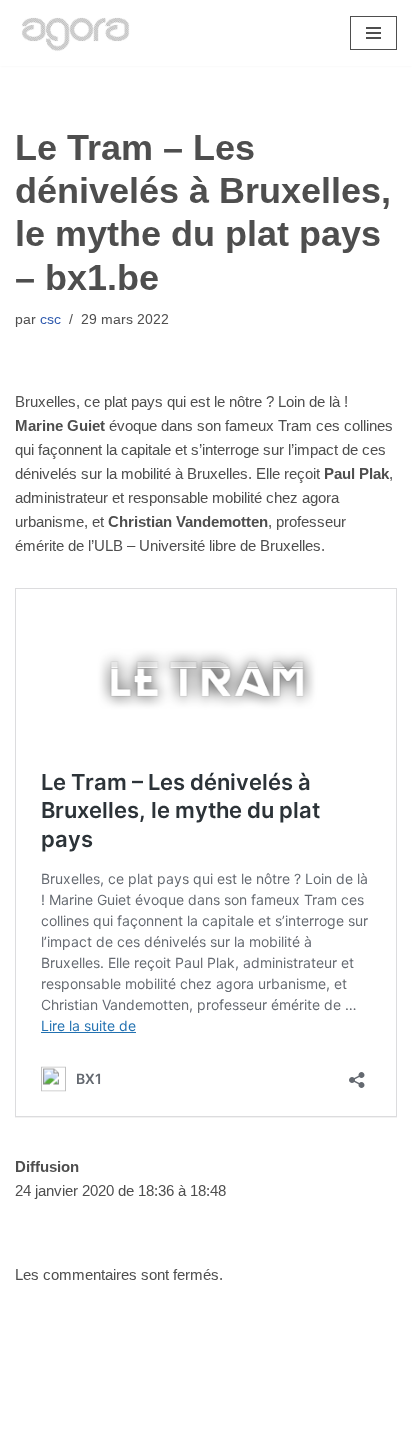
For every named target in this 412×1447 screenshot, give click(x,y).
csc (50, 319)
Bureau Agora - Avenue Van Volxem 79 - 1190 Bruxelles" (206, 1426)
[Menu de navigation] (373, 33)
